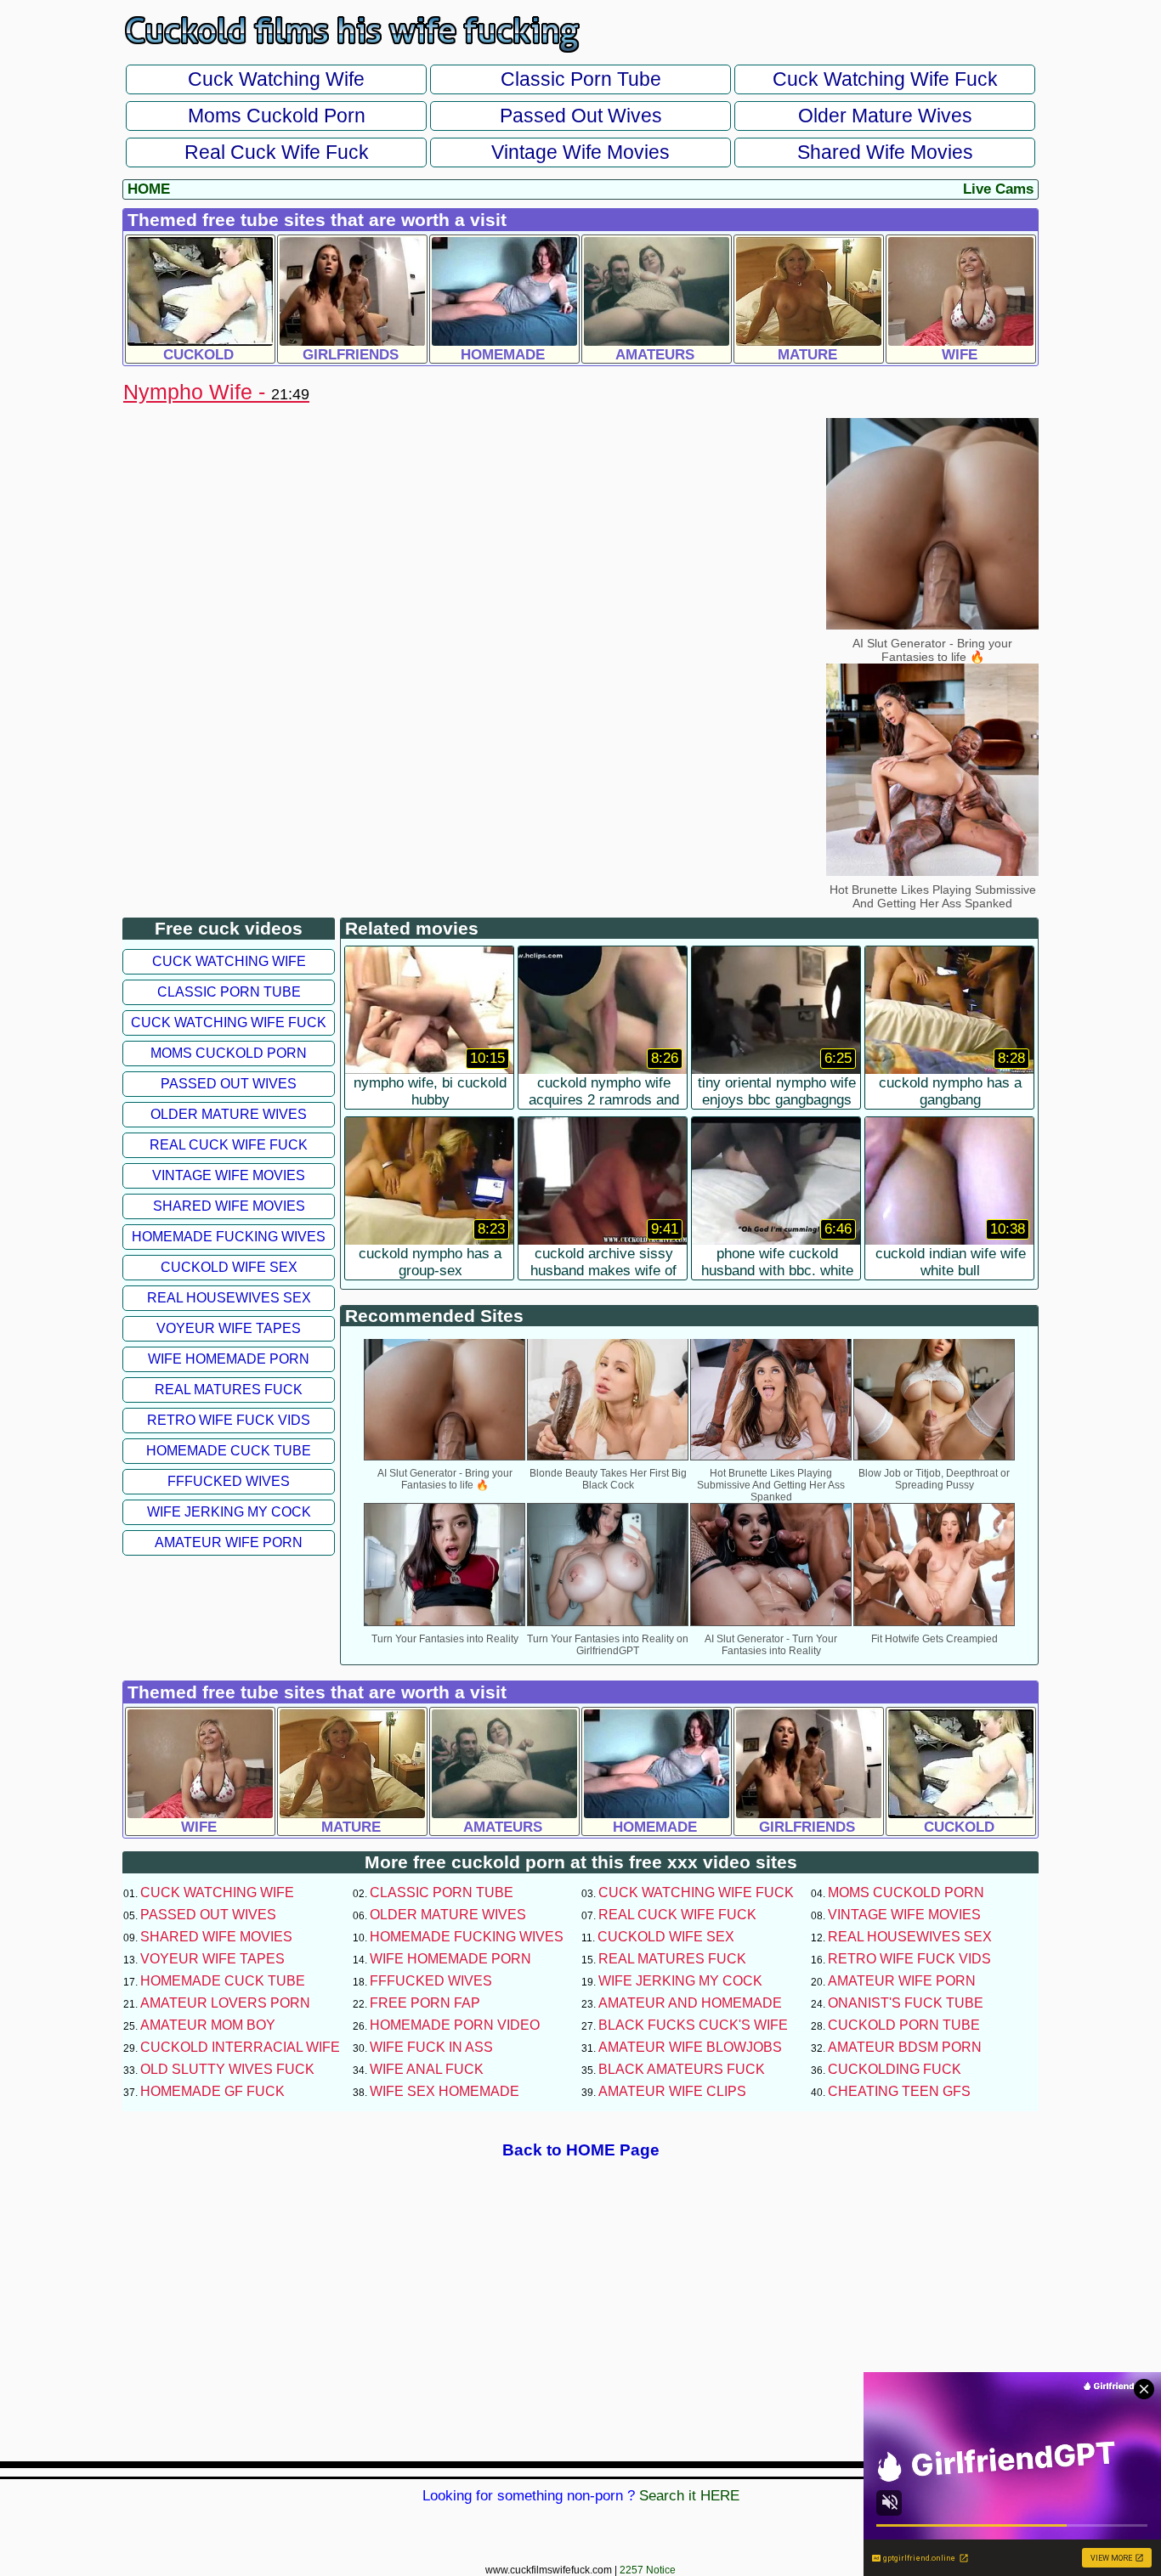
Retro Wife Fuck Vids (229, 1420)
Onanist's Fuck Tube (906, 2003)
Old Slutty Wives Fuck (227, 2069)
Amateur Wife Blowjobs (690, 2047)
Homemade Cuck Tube (229, 1451)
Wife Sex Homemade (445, 2091)
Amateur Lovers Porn (225, 2003)
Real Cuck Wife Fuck (277, 152)
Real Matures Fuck (229, 1390)
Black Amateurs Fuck (682, 2069)
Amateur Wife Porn (229, 1542)
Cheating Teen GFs (899, 2091)
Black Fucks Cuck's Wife (693, 2025)
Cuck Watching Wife (276, 79)
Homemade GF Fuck (212, 2091)
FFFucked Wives (229, 1481)
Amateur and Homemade (690, 2003)
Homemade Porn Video (455, 2025)
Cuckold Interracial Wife (240, 2047)
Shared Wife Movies (885, 152)
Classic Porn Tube (581, 79)
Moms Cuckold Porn (277, 116)
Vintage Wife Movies (580, 152)
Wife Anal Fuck (427, 2069)
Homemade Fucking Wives (229, 1237)
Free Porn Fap (425, 2003)
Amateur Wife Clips (672, 2091)
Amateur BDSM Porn (905, 2047)
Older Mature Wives (885, 116)
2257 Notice (648, 2570)
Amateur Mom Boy (208, 2025)
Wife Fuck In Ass (431, 2047)
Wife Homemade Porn (229, 1359)
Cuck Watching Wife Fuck (885, 79)
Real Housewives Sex (229, 1298)
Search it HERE (689, 2496)
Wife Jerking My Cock (229, 1512)
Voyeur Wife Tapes (229, 1328)
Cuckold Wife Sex (229, 1267)
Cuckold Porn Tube (904, 2025)
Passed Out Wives (581, 116)
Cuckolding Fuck (895, 2069)
